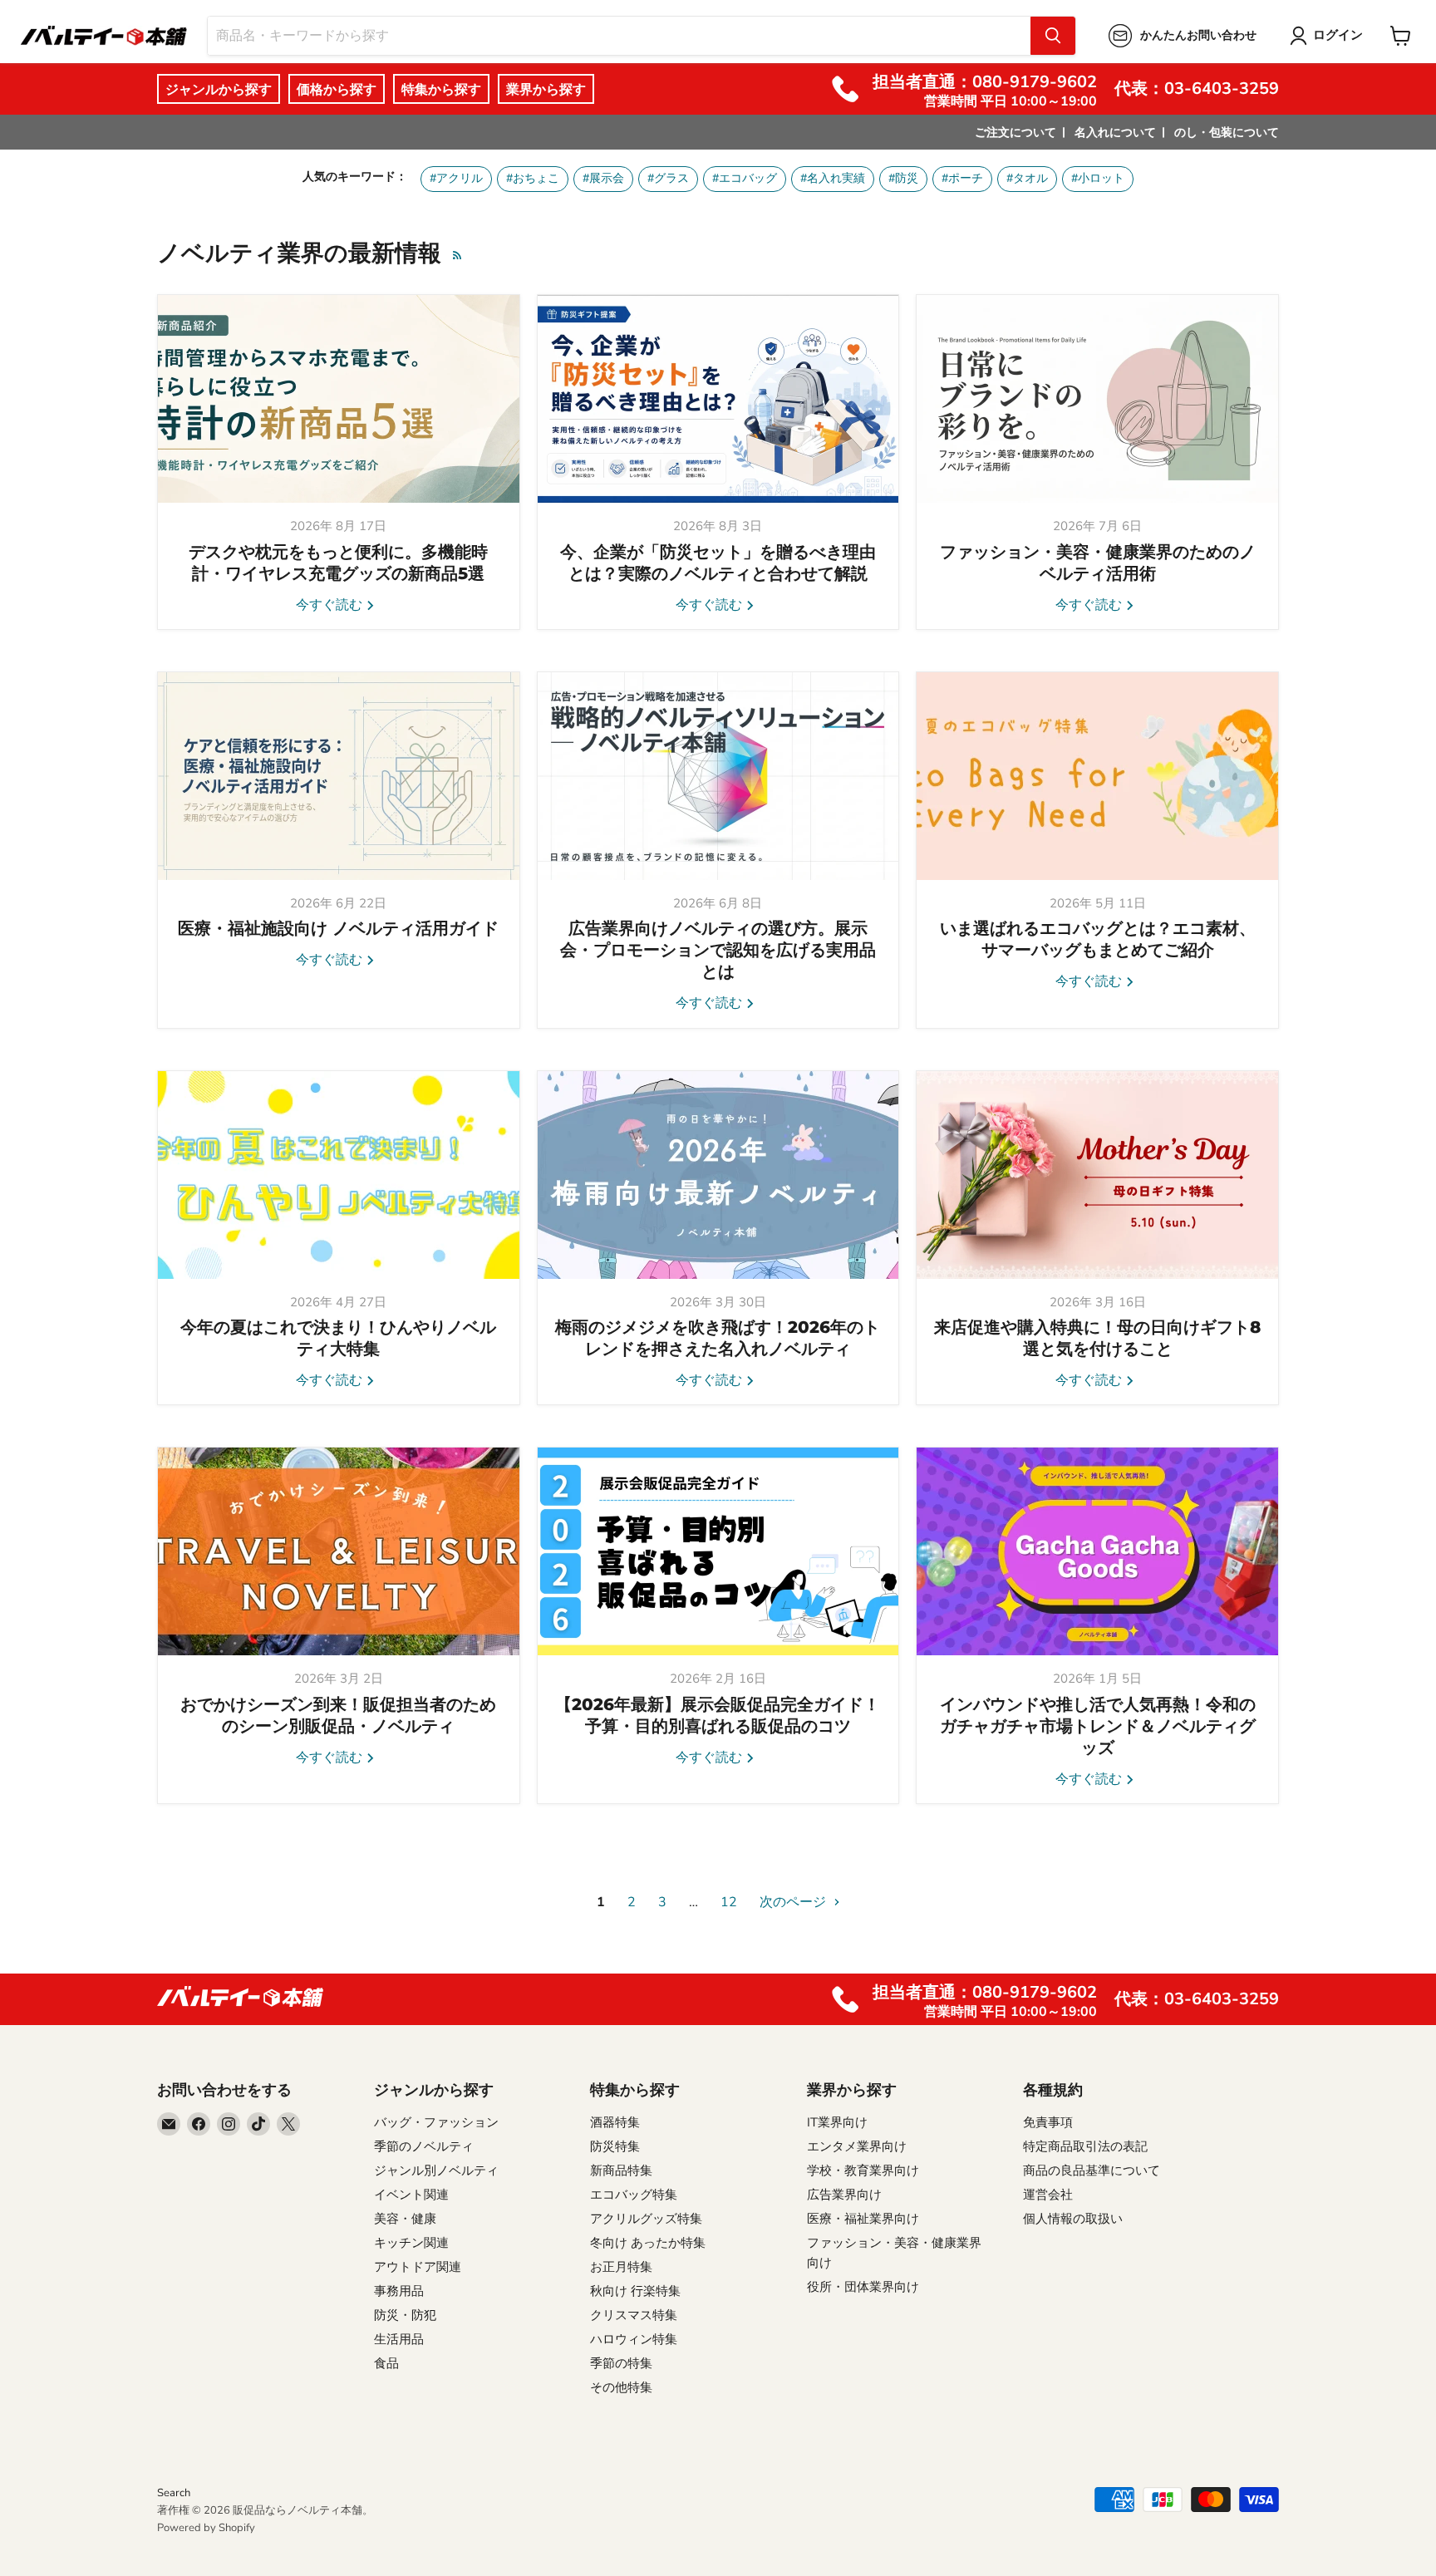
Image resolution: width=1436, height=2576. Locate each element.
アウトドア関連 (418, 2267)
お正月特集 (621, 2267)
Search (174, 2493)
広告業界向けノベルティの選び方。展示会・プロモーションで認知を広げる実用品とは (718, 950)
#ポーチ (962, 178)
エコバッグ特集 (634, 2195)
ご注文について (1016, 133)
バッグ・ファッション (436, 2122)
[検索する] (1053, 36)
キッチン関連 (411, 2243)
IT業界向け (837, 2122)
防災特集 (615, 2146)
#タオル (1027, 178)
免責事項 (1048, 2122)
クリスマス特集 (634, 2315)
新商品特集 (621, 2170)
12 (729, 1902)
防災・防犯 (405, 2315)
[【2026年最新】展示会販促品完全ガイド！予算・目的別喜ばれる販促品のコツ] (718, 1551)
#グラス (668, 178)
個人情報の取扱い (1073, 2219)
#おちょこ (533, 178)
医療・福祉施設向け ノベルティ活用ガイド (338, 928)
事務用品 (399, 2291)
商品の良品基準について (1092, 2170)
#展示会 (603, 178)
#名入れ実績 (833, 178)
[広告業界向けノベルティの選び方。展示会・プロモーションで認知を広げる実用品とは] (718, 776)
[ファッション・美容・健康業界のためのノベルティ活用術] (1097, 399)
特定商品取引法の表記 (1085, 2146)
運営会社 (1048, 2195)
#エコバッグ (745, 178)
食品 (386, 2363)
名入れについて (1115, 133)
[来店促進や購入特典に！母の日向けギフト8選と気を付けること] (1097, 1175)
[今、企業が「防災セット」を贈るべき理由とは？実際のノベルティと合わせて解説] (718, 399)
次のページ (794, 1902)
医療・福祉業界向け (863, 2219)
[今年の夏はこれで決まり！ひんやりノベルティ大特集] (339, 1175)
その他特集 (621, 2387)
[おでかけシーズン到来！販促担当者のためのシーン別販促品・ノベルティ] (339, 1551)
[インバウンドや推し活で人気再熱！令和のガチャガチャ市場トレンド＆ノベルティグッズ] (1097, 1551)
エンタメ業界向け (857, 2146)
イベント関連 (411, 2195)
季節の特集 (621, 2363)
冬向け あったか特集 (648, 2243)
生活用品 (399, 2339)
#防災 (903, 178)
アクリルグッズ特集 (646, 2219)
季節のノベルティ (424, 2146)
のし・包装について (1227, 133)
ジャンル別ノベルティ (436, 2170)
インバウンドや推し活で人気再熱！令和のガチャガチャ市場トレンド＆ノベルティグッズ (1098, 1726)
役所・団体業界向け (863, 2287)
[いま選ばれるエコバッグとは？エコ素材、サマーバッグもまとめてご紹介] (1097, 776)
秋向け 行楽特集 (635, 2291)
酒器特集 (615, 2122)
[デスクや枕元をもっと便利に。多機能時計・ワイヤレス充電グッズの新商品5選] (339, 399)
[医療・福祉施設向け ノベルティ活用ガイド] (339, 776)
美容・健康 (405, 2219)
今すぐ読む (331, 605)
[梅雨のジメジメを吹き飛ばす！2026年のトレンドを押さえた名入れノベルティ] (718, 1175)
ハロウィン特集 (634, 2339)
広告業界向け (844, 2195)
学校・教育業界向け (863, 2170)
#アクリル (456, 178)
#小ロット (1098, 178)
